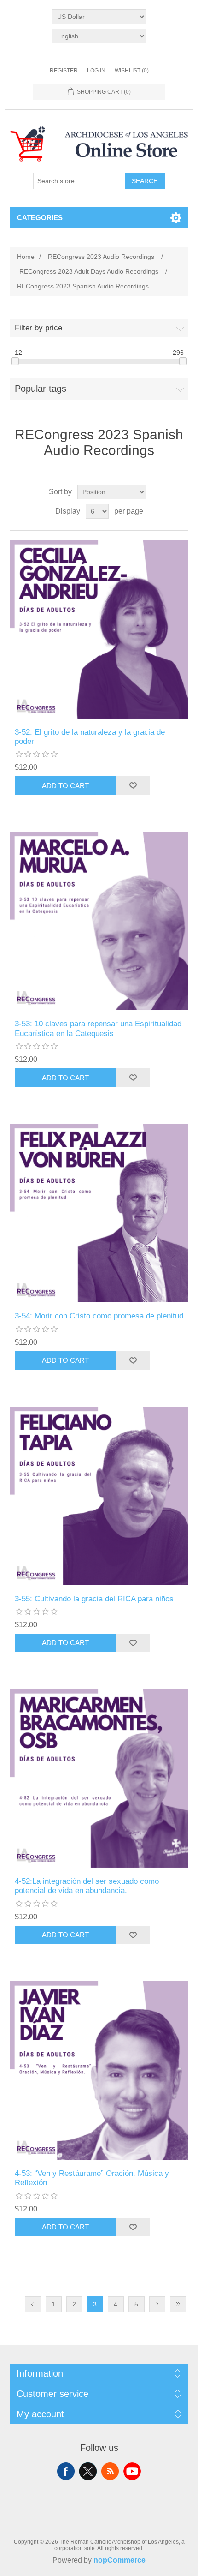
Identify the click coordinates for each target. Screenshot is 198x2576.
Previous (33, 2304)
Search (145, 181)
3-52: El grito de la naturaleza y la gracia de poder (90, 737)
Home (26, 257)
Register (64, 71)
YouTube (132, 2471)
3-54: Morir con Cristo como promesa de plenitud (99, 1316)
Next (157, 2304)
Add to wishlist (133, 785)
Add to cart (65, 786)
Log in (96, 71)
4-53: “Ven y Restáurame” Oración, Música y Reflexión (92, 2178)
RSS (110, 2471)
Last (178, 2304)
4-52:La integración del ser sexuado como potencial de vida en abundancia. (87, 1886)
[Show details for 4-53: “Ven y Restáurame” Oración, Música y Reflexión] (99, 2070)
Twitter (88, 2471)
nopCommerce (119, 2560)
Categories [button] (40, 218)
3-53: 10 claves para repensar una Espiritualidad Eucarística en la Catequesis (98, 1028)
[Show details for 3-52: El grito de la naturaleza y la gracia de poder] (99, 629)
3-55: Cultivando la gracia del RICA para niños (94, 1599)
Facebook (66, 2471)
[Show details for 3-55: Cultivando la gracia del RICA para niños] (99, 1496)
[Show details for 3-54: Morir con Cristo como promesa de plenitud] (99, 1213)
